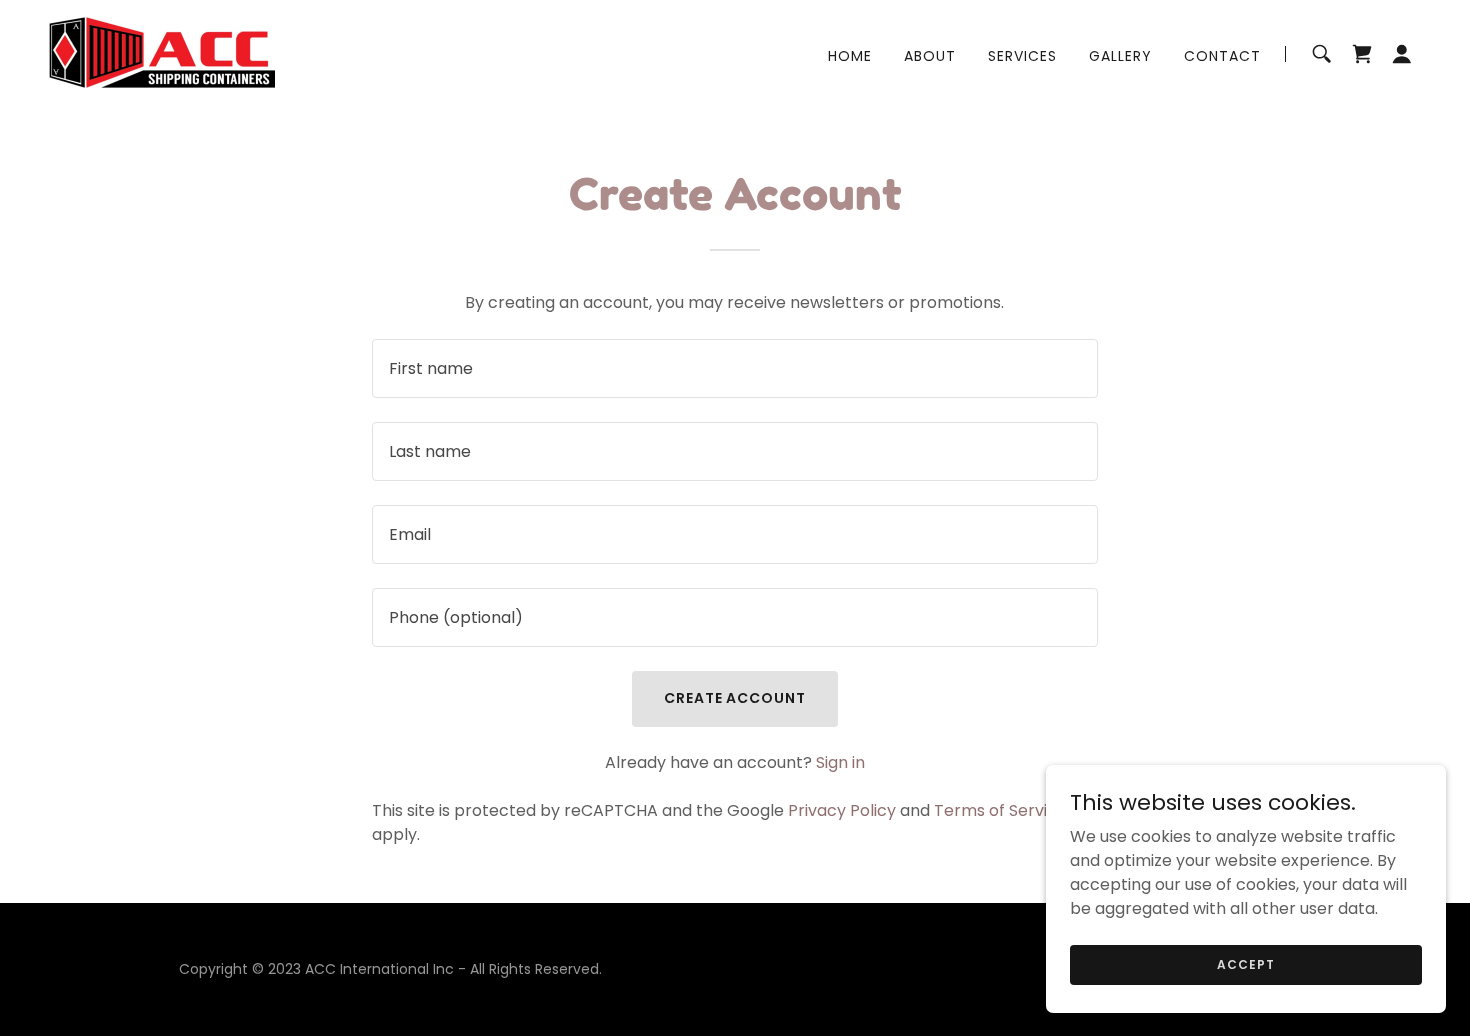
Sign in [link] (840, 762)
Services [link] (1022, 56)
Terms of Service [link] (1000, 810)
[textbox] (734, 368)
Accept (1245, 963)
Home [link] (850, 56)
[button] (1402, 54)
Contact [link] (1222, 56)
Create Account (735, 698)
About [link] (930, 56)
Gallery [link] (1120, 56)
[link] (161, 52)
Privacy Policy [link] (842, 810)
